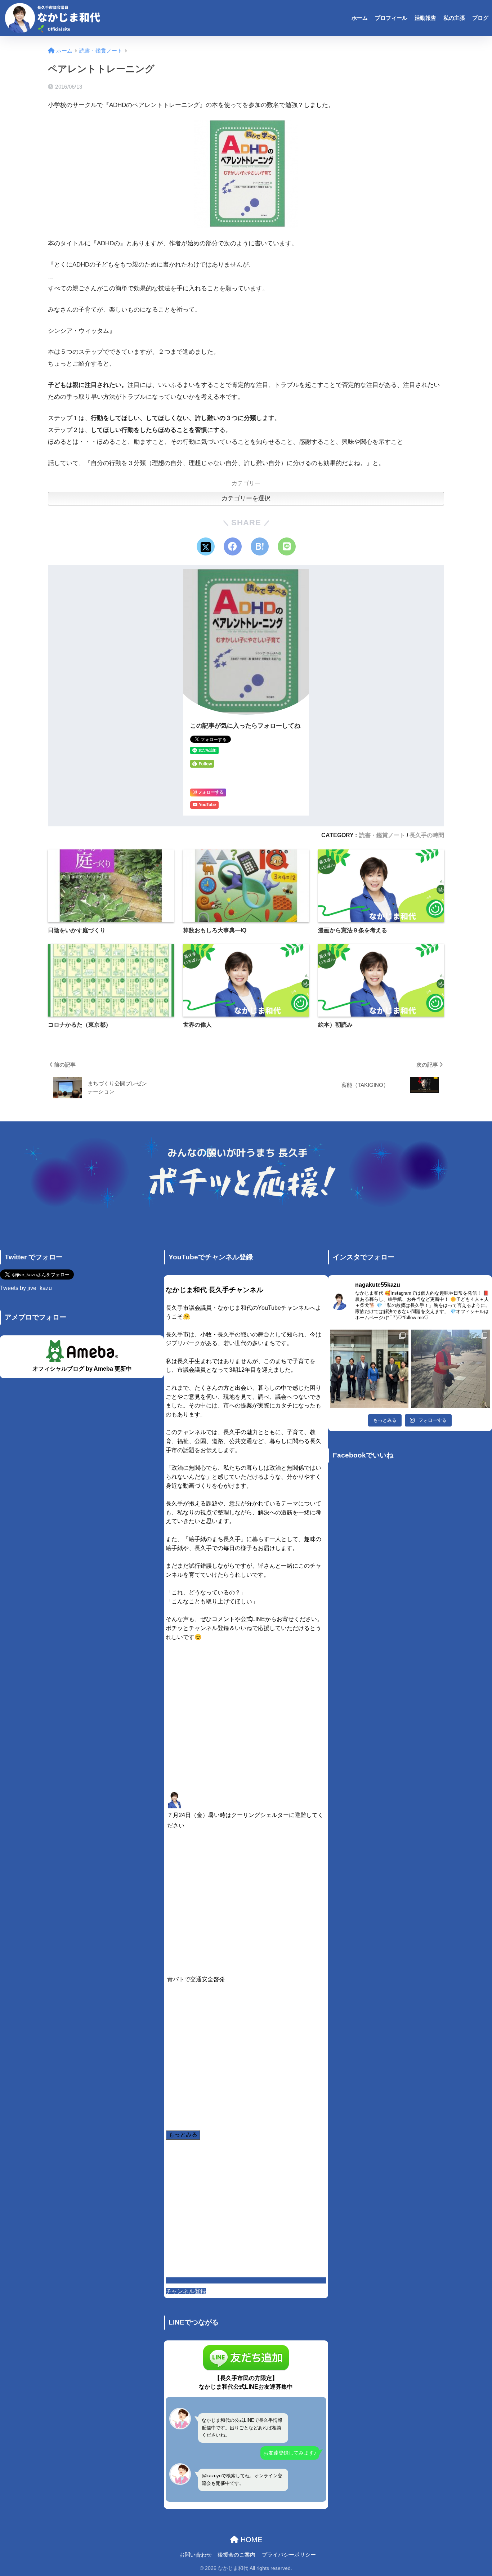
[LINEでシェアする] (287, 546)
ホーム (360, 18)
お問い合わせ (196, 2555)
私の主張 (454, 18)
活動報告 (425, 18)
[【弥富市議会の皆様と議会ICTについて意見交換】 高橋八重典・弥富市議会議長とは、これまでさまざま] (369, 1369)
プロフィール (391, 18)
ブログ (480, 18)
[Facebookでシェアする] (233, 546)
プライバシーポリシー (289, 2555)
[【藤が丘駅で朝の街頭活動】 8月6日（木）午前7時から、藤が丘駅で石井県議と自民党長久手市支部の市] (451, 1369)
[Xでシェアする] (206, 546)
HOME (250, 2540)
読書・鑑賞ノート (382, 835)
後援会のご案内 (236, 2555)
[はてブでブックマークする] (260, 546)
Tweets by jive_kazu (26, 1288)
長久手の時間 (427, 835)
